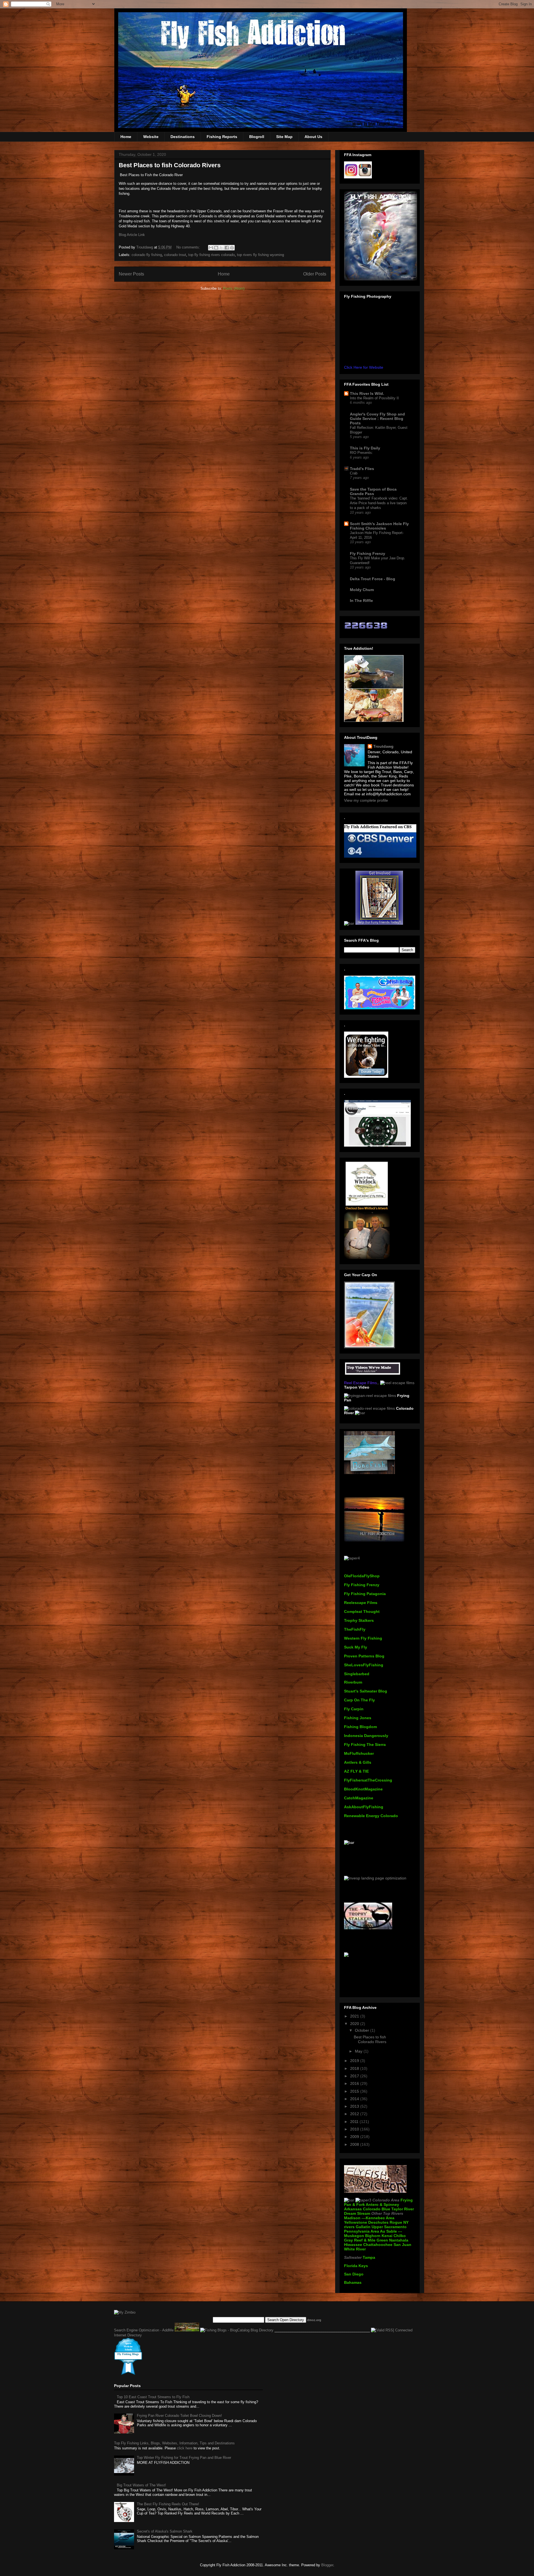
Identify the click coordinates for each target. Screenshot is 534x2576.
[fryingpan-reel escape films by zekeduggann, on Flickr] (370, 1396)
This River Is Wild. (367, 393)
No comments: (189, 247)
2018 (355, 2068)
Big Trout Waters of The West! (141, 2485)
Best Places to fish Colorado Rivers (170, 165)
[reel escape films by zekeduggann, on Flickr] (397, 1383)
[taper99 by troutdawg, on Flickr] (373, 1374)
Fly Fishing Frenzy (368, 553)
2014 (355, 2099)
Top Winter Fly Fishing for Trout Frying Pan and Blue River (184, 2458)
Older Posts (315, 274)
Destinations (183, 137)
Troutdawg (383, 746)
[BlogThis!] (216, 248)
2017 (355, 2076)
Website (151, 137)
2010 (355, 2129)
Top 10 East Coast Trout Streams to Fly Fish (153, 2397)
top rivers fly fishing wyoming (260, 255)
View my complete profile (366, 800)
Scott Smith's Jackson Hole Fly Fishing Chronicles (379, 526)
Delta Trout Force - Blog (373, 579)
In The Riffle (361, 601)
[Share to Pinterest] (232, 248)
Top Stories (117, 2316)
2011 (355, 2122)
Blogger (327, 2565)
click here (185, 2448)
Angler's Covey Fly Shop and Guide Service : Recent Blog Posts (377, 419)
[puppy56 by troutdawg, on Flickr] (379, 923)
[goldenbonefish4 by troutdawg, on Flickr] (369, 1347)
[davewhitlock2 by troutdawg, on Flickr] (367, 1258)
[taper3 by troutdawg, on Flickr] (363, 2200)
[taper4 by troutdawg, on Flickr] (352, 1558)
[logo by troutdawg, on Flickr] (367, 1209)
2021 (355, 2016)
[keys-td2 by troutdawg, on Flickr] (374, 1540)
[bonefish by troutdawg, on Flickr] (369, 1473)
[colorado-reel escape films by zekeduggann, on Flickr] (369, 1408)
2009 (355, 2137)
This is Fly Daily (365, 448)
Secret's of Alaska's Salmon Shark (165, 2531)
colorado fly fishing (147, 255)
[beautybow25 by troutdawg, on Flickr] (381, 279)
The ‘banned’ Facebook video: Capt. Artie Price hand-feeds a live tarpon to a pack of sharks (379, 503)
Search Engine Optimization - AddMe (144, 2330)
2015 (355, 2091)
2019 (355, 2061)
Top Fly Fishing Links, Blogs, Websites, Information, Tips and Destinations (174, 2443)
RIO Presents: (361, 453)
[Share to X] (221, 248)
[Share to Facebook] (227, 248)
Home (126, 137)
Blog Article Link (132, 235)
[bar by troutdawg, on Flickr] (349, 923)
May (359, 2051)
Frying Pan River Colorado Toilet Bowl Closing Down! (179, 2416)
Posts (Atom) (234, 288)
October (363, 2030)
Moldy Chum (362, 590)
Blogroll (257, 137)
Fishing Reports (222, 137)
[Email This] (211, 248)
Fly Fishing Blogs (128, 2354)
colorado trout (175, 255)
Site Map (284, 137)
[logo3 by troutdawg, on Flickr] (375, 2196)
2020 (355, 2024)
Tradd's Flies (362, 469)
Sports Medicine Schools (128, 2347)
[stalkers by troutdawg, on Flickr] (368, 1928)
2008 (355, 2144)
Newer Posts (131, 274)
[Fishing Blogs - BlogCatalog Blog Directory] (237, 2330)
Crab (354, 473)
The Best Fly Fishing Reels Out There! (168, 2504)
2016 (355, 2083)
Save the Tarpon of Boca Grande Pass (373, 491)
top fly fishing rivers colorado (212, 255)
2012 (355, 2114)
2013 (355, 2106)
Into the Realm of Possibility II (374, 398)
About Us (313, 137)
